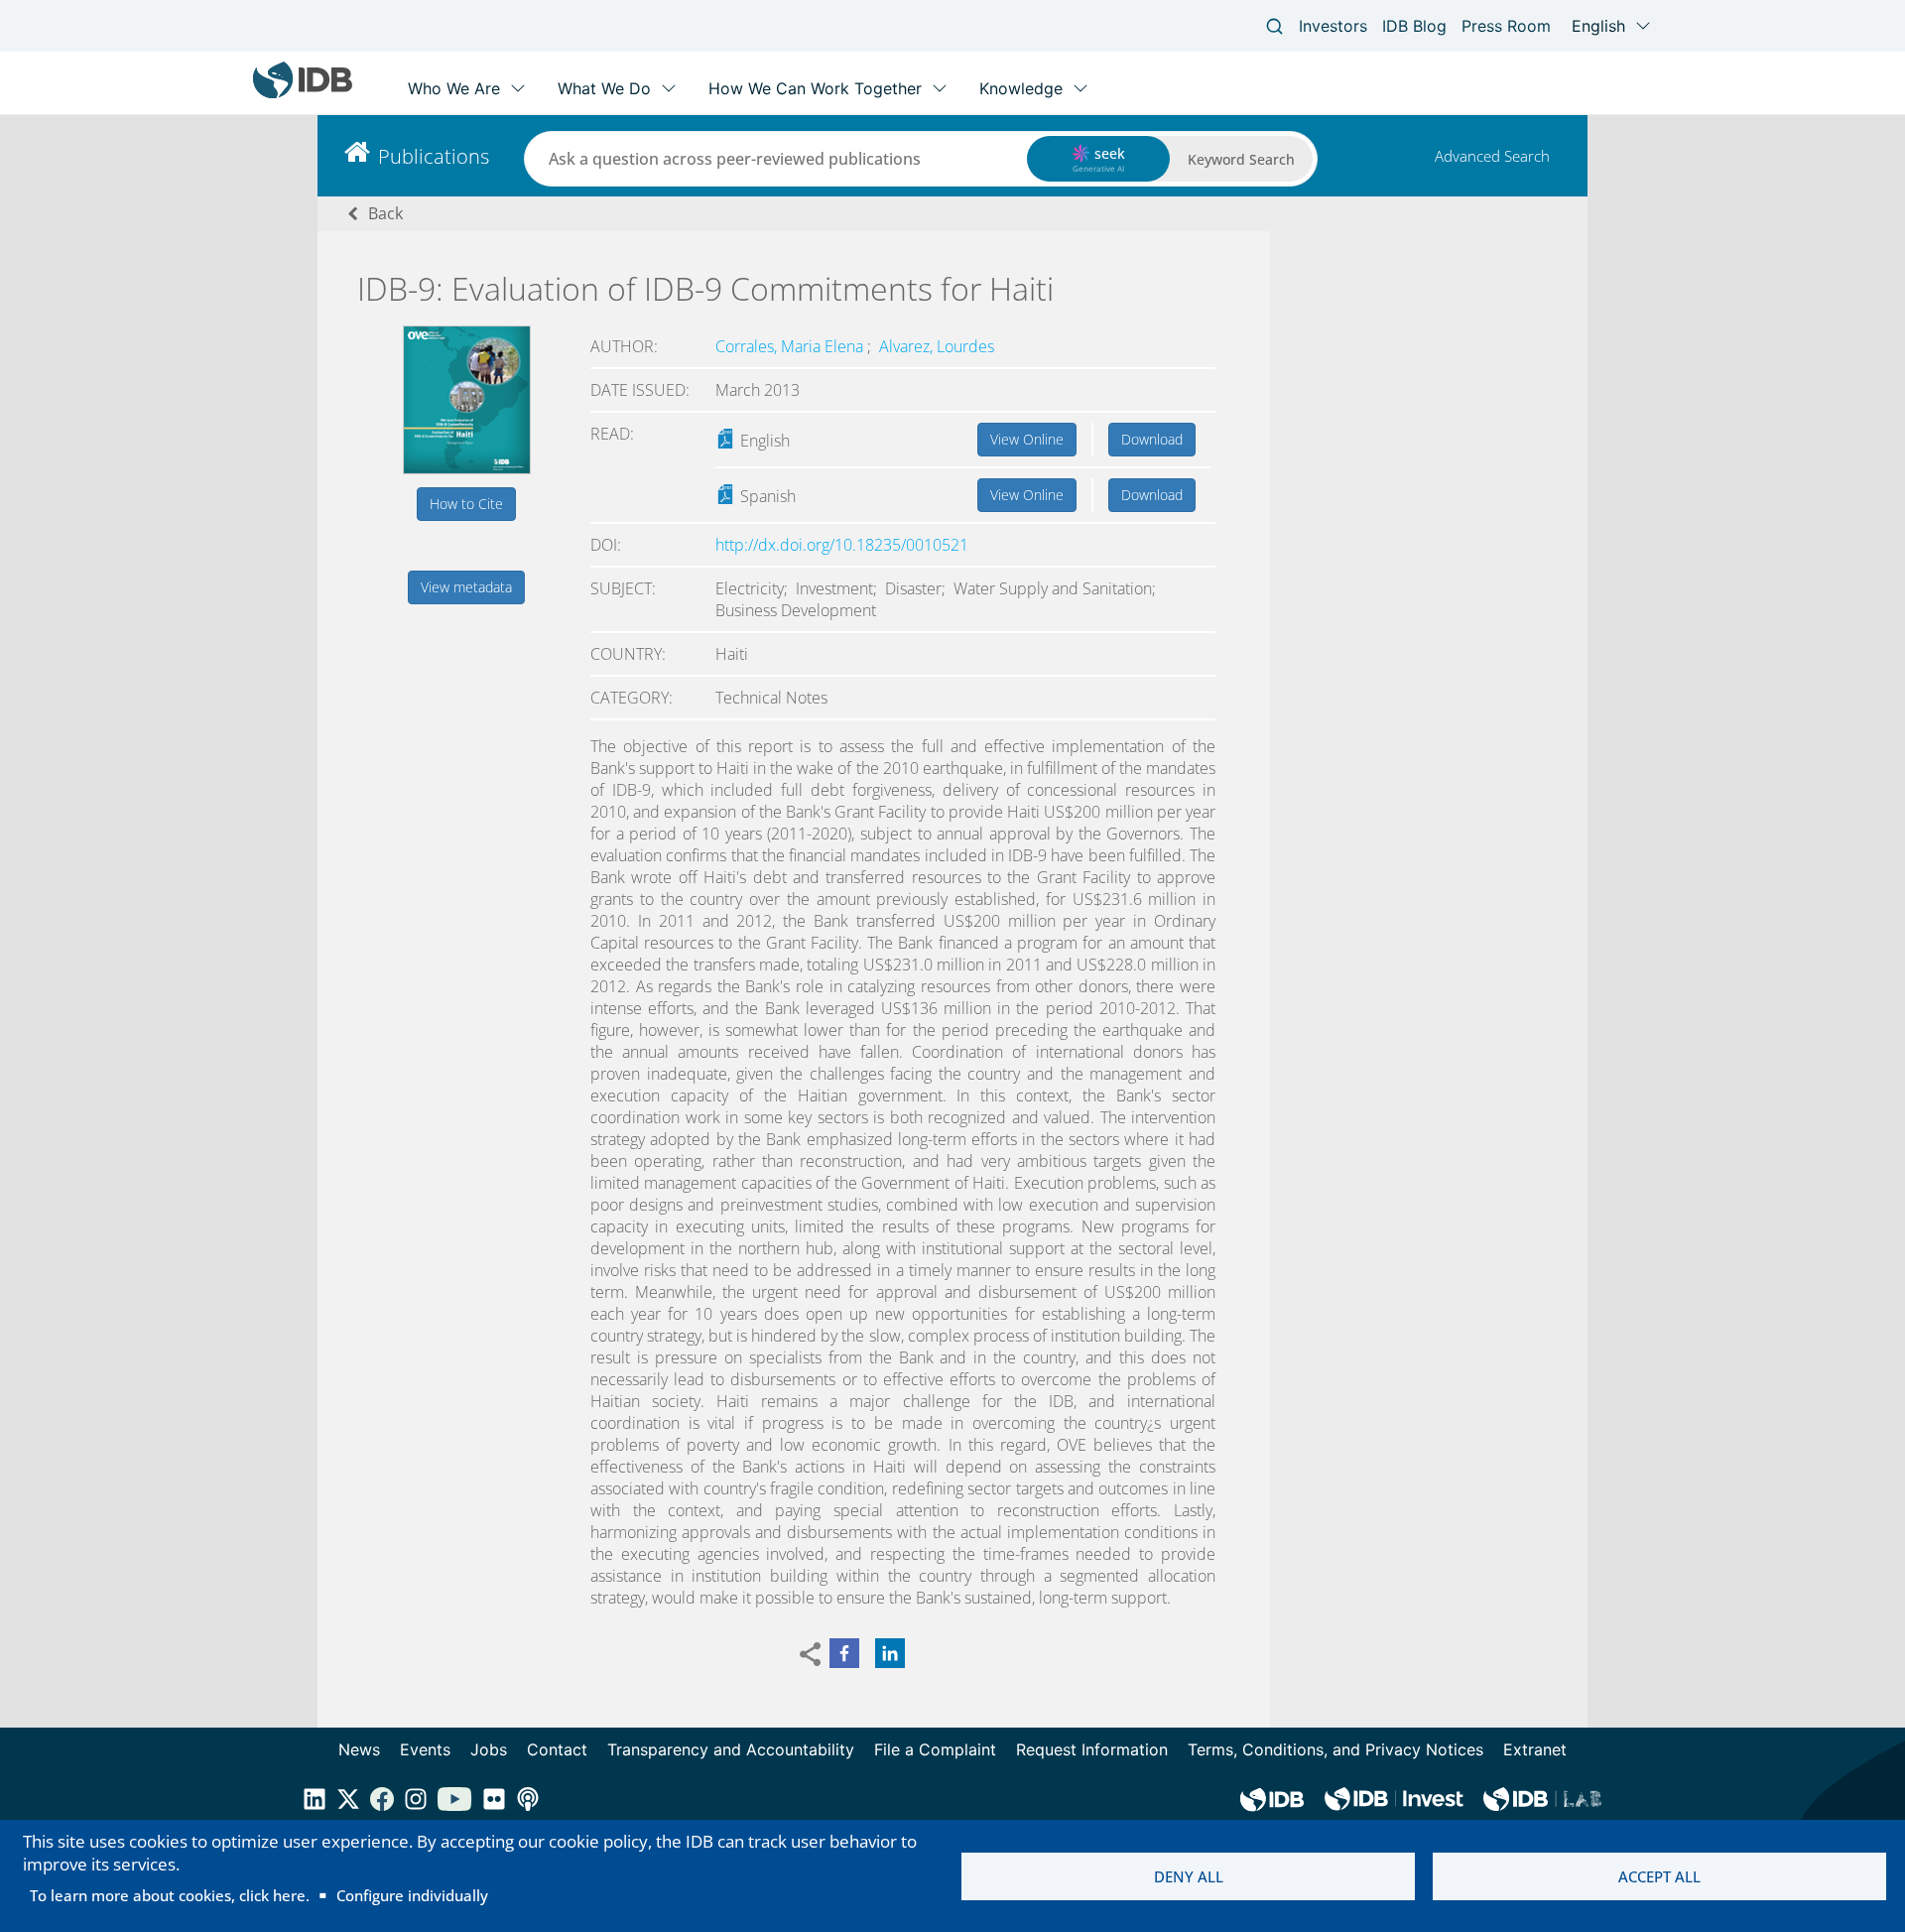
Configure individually (412, 1895)
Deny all (1189, 1876)
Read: (612, 434)
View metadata (466, 587)
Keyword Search (1241, 159)
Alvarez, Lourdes (937, 346)
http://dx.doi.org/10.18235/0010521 (842, 545)
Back (385, 213)
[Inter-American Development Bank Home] (303, 94)
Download (1152, 439)
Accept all (1659, 1876)
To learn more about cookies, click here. (170, 1895)
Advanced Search (1492, 156)
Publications (434, 156)
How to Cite (466, 504)
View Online (1027, 439)
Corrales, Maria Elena (791, 346)
